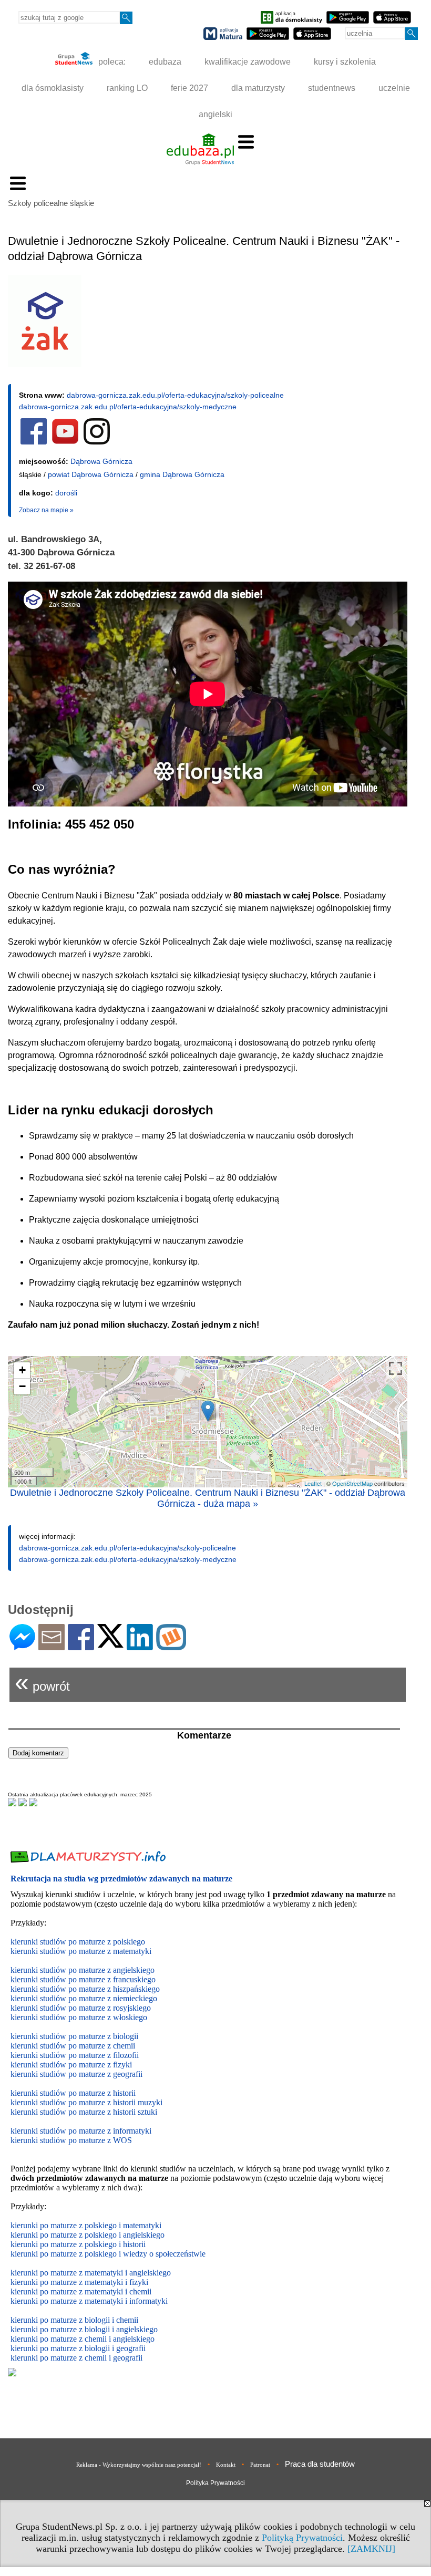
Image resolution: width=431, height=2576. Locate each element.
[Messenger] (22, 1646)
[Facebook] (81, 1646)
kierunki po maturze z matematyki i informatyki (89, 2301)
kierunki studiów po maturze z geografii (76, 2074)
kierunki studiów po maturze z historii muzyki (86, 2102)
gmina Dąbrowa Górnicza (182, 474)
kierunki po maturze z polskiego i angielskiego (88, 2235)
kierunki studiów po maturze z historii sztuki (84, 2112)
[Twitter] (110, 1643)
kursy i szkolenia (345, 62)
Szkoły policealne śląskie (51, 203)
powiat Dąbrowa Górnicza (91, 474)
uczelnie (394, 88)
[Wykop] (171, 1646)
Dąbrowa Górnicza (101, 461)
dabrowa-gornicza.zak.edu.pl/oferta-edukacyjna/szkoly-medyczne (128, 407)
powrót (42, 1682)
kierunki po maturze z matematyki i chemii (81, 2291)
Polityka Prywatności (215, 2483)
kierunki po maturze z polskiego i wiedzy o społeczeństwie (108, 2254)
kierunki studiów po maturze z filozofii (75, 2055)
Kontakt (226, 2465)
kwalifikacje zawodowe (248, 62)
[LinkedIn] (140, 1646)
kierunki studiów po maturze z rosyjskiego (81, 2008)
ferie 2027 (189, 88)
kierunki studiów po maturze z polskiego (78, 1942)
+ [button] (22, 1370)
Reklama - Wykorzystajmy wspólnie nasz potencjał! (139, 2465)
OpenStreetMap (352, 1483)
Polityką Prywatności (302, 2538)
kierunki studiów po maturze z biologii (74, 2036)
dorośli (66, 493)
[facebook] (34, 442)
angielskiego (137, 2329)
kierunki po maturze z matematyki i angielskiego (91, 2273)
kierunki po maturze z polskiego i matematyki (86, 2225)
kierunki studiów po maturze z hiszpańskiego (85, 1989)
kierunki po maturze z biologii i (63, 2329)
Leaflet (313, 1483)
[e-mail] (52, 1646)
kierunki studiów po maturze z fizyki (71, 2065)
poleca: (111, 62)
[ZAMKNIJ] (371, 2549)
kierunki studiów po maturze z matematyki (81, 1951)
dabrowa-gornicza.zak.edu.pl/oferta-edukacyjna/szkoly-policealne (175, 395)
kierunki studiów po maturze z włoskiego (79, 2017)
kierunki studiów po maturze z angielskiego (83, 1970)
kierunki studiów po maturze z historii (73, 2093)
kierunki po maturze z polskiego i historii (78, 2244)
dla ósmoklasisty (53, 88)
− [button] (22, 1386)
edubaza (165, 62)
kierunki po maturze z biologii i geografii (78, 2348)
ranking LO (127, 88)
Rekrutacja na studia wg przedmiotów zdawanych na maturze (121, 1879)
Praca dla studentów (320, 2464)
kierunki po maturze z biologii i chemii (74, 2320)
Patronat (260, 2465)
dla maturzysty (258, 88)
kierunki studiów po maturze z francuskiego (83, 1979)
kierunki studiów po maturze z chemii (73, 2046)
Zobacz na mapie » (46, 510)
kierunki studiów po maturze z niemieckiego (84, 1998)
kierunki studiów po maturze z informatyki (81, 2131)
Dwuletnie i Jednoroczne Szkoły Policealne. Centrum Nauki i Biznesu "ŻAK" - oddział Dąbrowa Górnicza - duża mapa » (208, 1498)
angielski (215, 114)
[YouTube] (65, 442)
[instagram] (97, 442)
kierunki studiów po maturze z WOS (71, 2140)
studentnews (332, 88)
